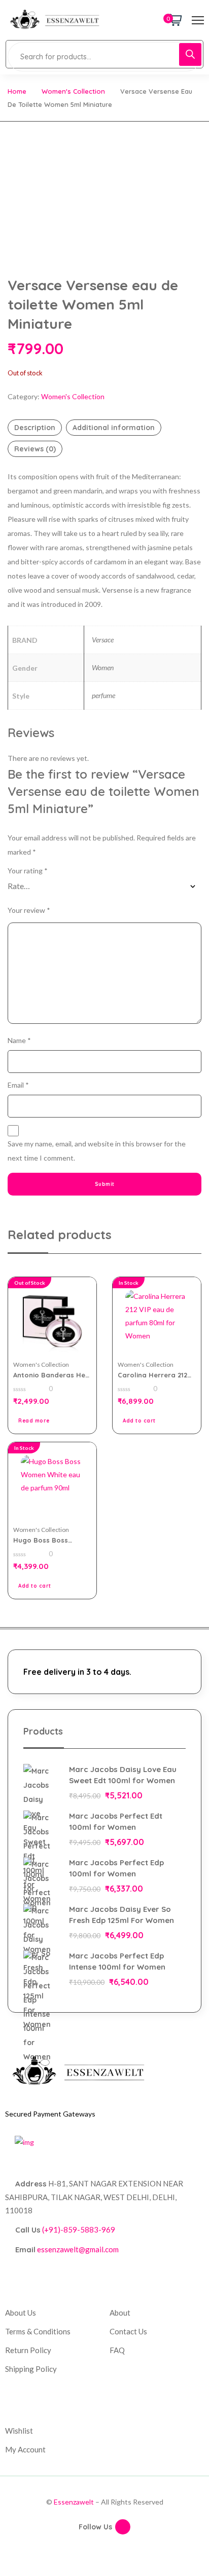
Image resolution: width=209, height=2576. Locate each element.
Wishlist (19, 2431)
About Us (21, 2313)
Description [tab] (35, 428)
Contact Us (128, 2331)
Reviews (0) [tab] (35, 449)
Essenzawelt (74, 2502)
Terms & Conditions (38, 2331)
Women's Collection (73, 91)
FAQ (117, 2350)
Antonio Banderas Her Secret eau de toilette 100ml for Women (51, 1375)
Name (19, 1040)
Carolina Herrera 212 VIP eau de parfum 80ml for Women (152, 1375)
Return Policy (28, 2350)
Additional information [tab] (114, 428)
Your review (29, 910)
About (120, 2313)
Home (17, 91)
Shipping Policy (31, 2369)
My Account (25, 2449)
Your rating (28, 871)
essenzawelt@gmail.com (78, 2249)
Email (18, 1085)
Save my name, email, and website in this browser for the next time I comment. (97, 1151)
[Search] (190, 54)
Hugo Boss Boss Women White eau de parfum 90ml (49, 1540)
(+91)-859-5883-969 (79, 2229)
